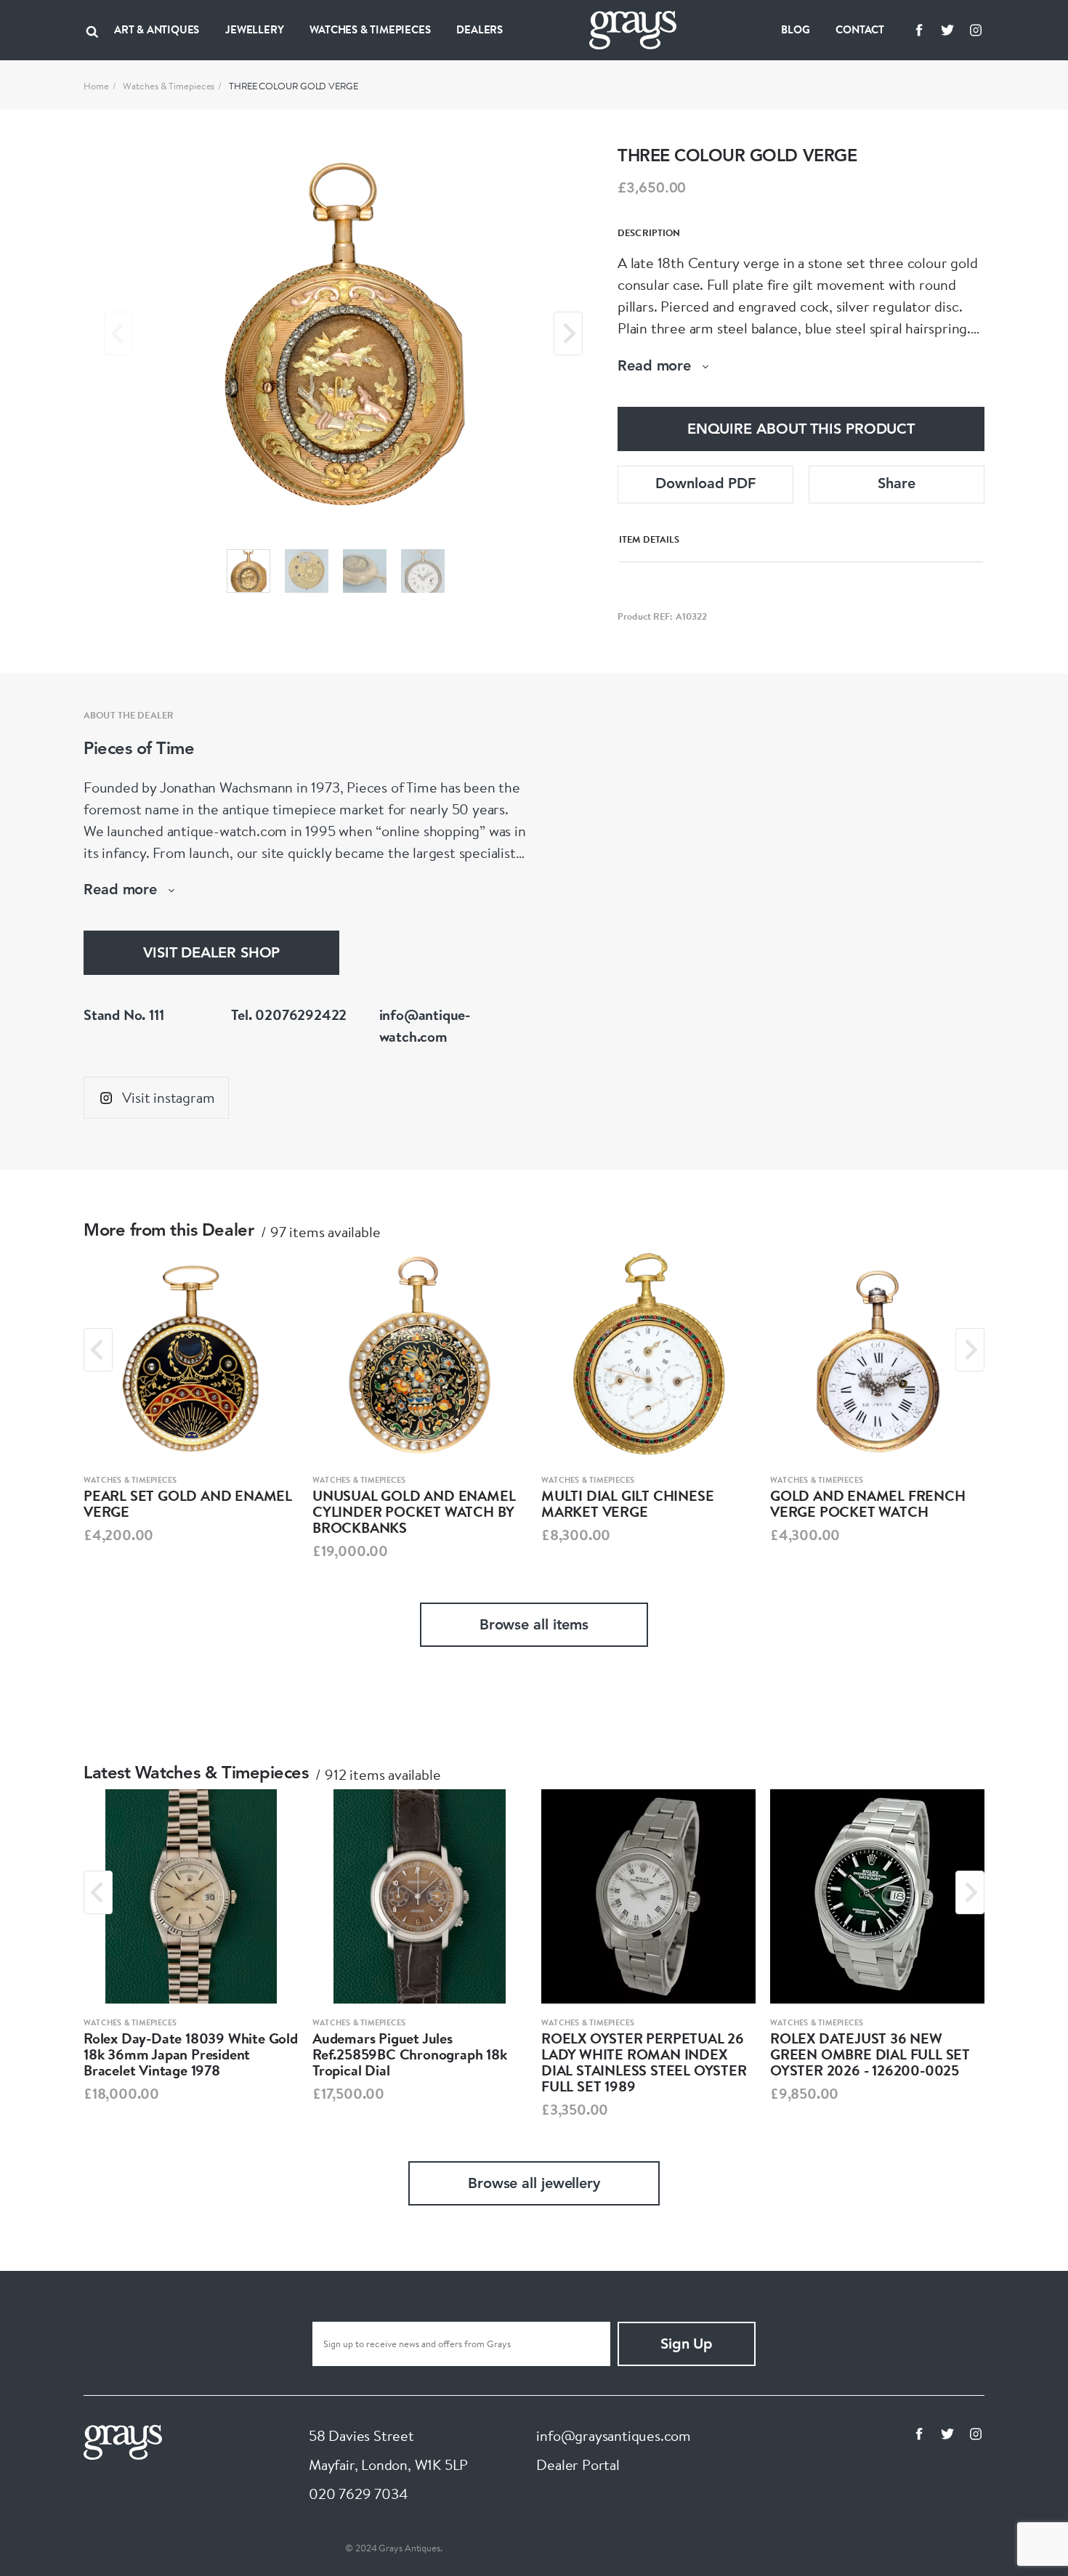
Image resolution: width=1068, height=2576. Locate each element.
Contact (860, 29)
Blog (795, 29)
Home (96, 86)
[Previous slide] (118, 333)
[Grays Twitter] (947, 30)
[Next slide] (568, 333)
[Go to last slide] (98, 1350)
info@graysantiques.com (614, 2435)
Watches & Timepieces (169, 86)
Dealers (480, 29)
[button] (248, 571)
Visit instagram (168, 1097)
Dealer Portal (578, 2464)
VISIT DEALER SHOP (211, 954)
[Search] (92, 30)
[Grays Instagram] (976, 30)
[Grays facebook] (919, 30)
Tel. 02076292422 (289, 1014)
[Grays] (123, 2441)
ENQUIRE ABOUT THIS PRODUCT (801, 430)
